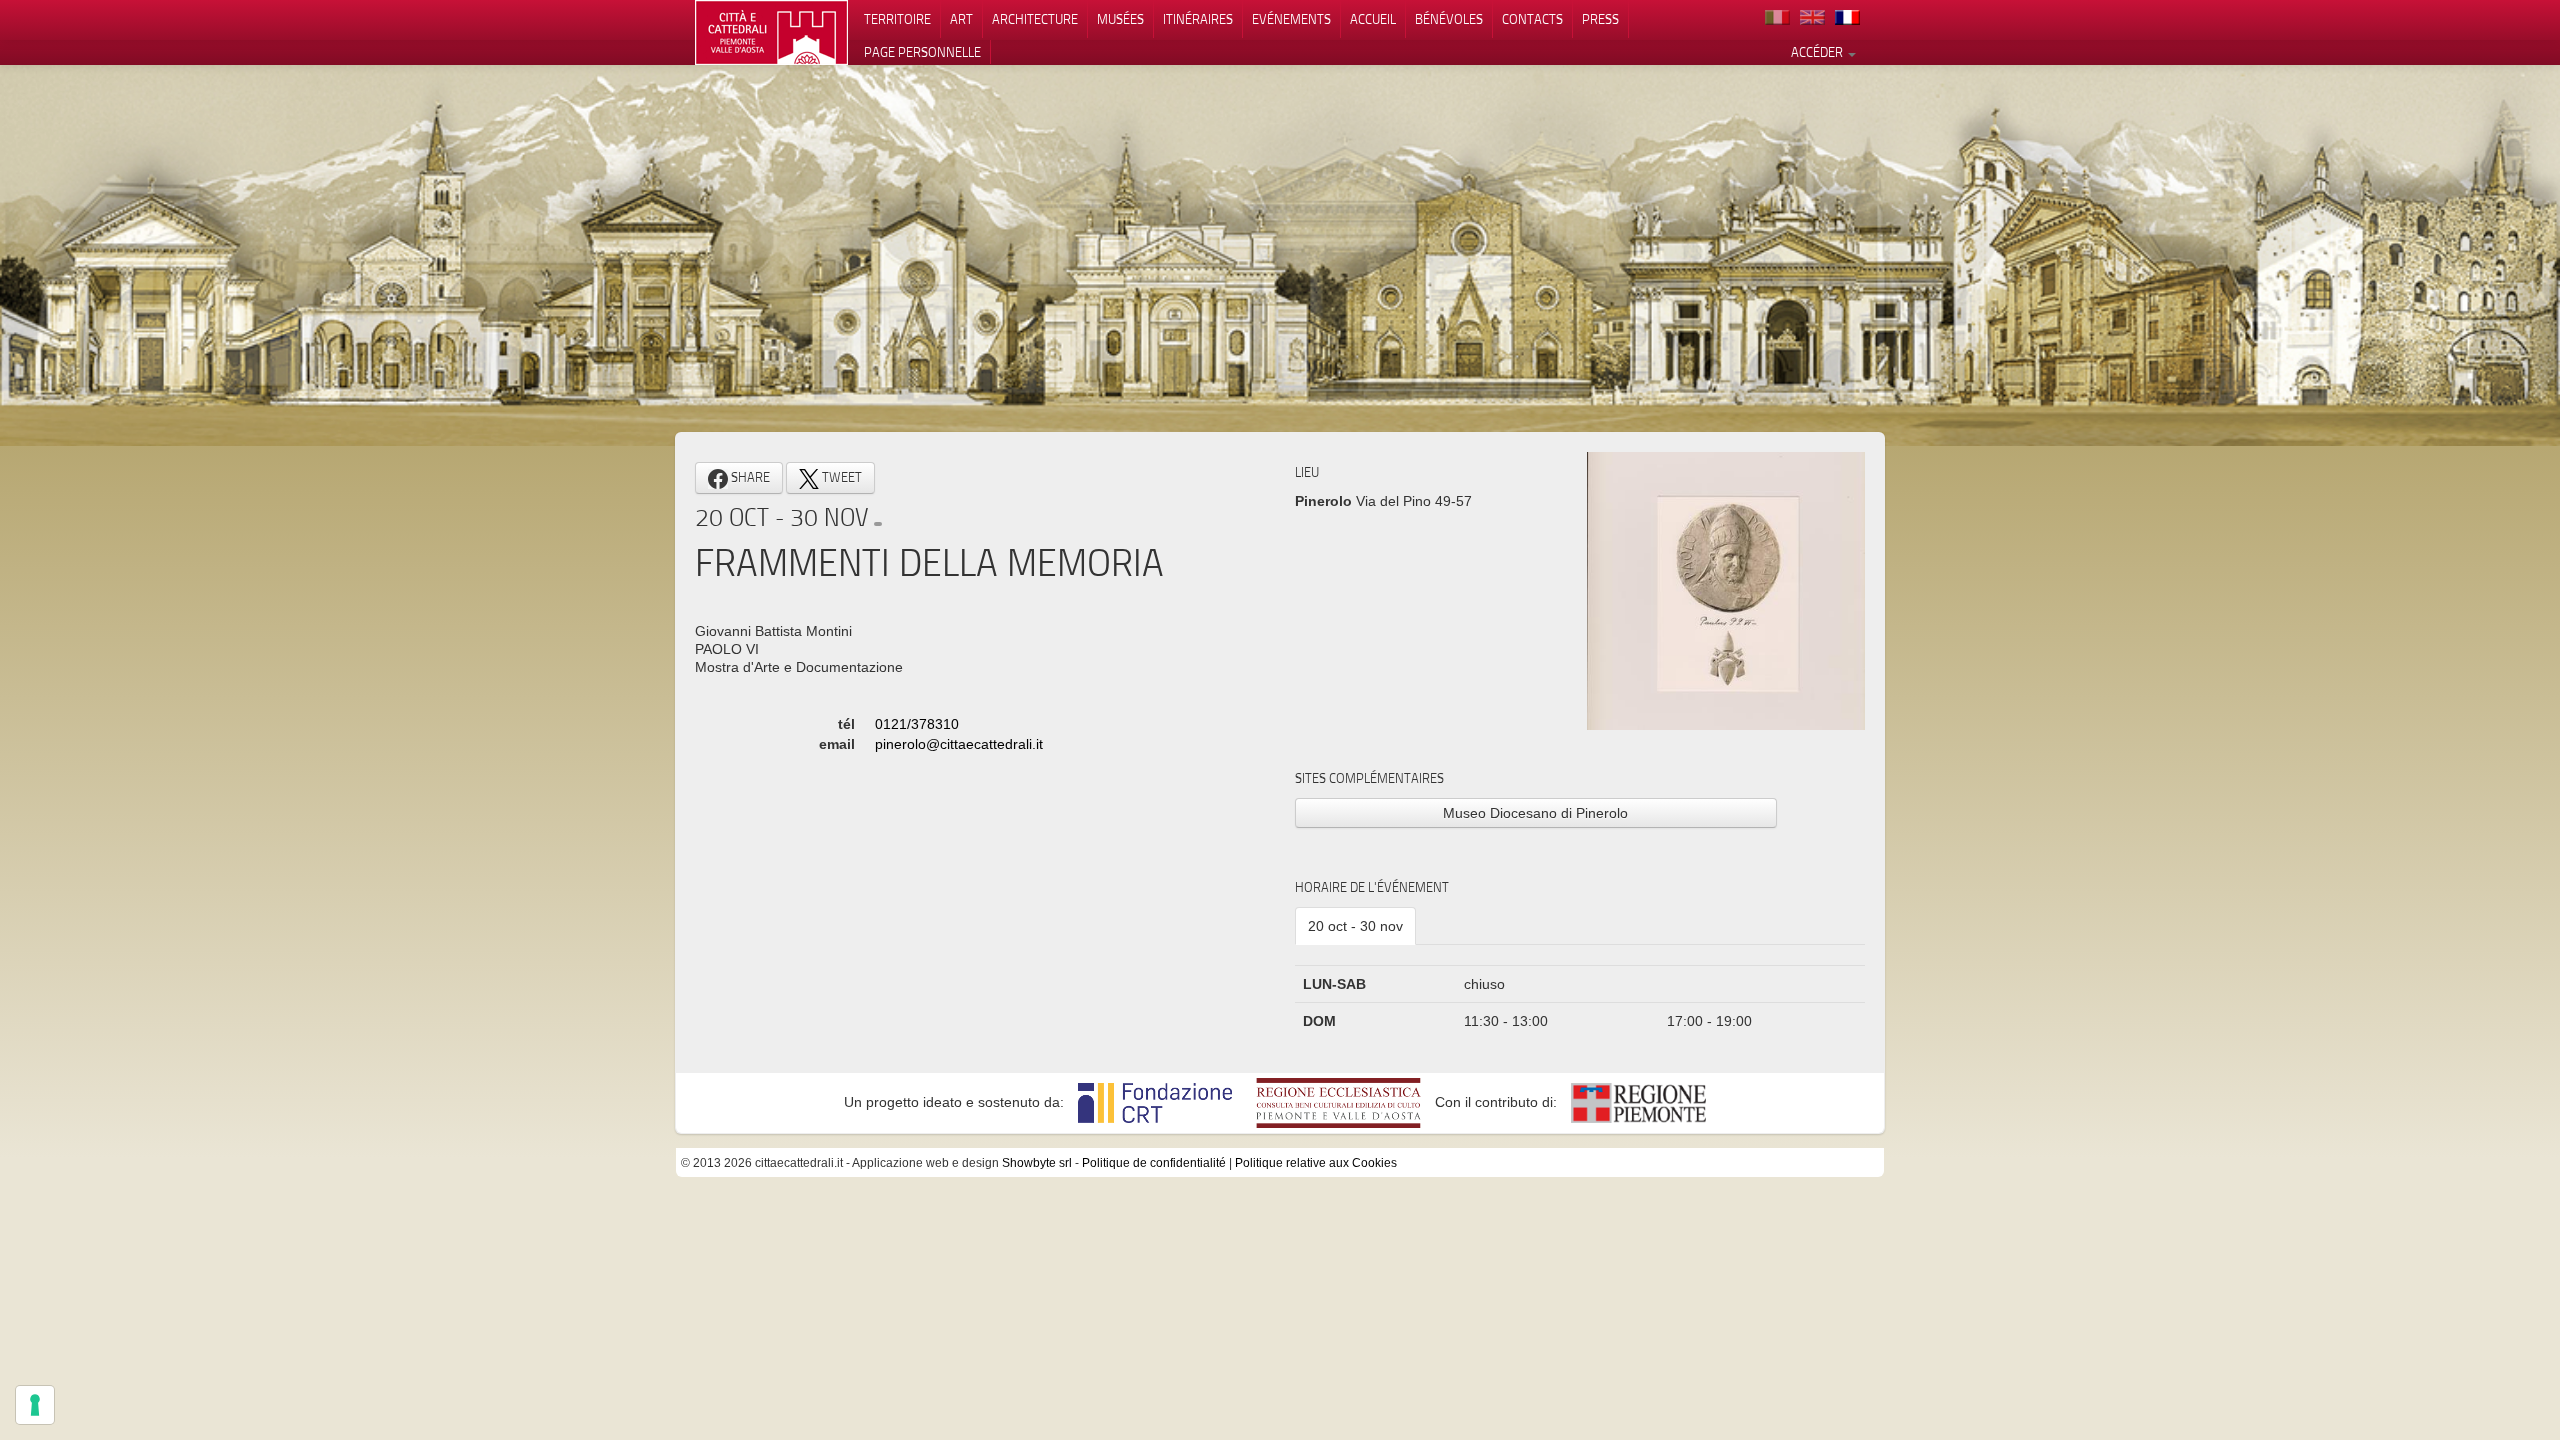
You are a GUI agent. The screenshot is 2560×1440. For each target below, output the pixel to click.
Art (961, 19)
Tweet (840, 477)
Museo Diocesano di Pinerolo (1535, 813)
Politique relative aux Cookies (1316, 1163)
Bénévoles (1449, 19)
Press (1600, 19)
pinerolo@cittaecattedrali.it (959, 744)
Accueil (1373, 19)
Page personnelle (922, 52)
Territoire (897, 19)
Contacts (1532, 19)
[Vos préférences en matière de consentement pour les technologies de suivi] (35, 1405)
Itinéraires (1198, 19)
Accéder (1818, 52)
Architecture (1035, 19)
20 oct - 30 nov (1355, 926)
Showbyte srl (1037, 1163)
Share (749, 477)
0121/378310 (917, 724)
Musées (1120, 19)
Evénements (1291, 19)
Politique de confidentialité (1154, 1163)
